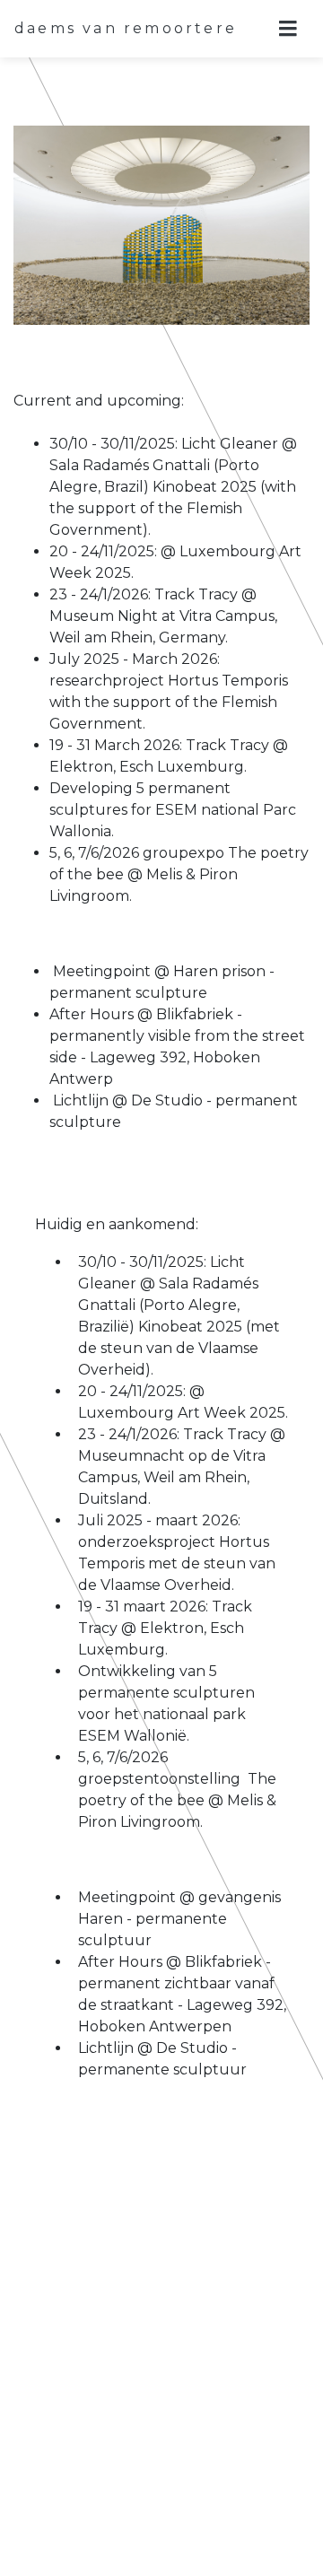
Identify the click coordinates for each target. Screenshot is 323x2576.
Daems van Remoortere (126, 28)
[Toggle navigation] (288, 29)
